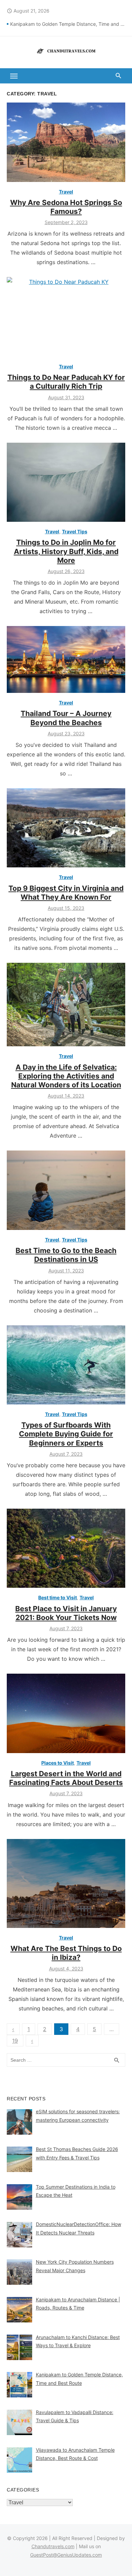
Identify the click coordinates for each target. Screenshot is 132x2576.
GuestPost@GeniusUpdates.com (66, 2555)
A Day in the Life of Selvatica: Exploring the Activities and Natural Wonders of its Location (66, 1076)
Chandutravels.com (53, 2546)
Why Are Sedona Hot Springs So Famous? (66, 207)
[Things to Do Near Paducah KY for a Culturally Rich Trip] (66, 317)
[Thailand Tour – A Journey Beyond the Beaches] (66, 659)
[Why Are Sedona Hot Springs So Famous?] (66, 142)
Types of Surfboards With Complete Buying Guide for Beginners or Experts (66, 1434)
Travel (66, 192)
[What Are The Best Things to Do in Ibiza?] (66, 1884)
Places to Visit (58, 1763)
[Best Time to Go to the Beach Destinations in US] (66, 1190)
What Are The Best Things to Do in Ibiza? (66, 1953)
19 (15, 2041)
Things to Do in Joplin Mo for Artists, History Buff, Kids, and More (66, 551)
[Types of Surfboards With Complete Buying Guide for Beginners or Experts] (66, 1365)
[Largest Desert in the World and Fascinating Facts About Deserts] (66, 1713)
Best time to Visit (58, 1597)
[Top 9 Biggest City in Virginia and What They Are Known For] (66, 828)
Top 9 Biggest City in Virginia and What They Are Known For (66, 893)
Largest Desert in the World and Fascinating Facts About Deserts (66, 1778)
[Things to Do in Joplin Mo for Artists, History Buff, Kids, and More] (66, 482)
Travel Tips (75, 531)
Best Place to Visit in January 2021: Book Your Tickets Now (66, 1613)
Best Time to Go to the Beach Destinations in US (66, 1255)
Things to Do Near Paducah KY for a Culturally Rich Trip (66, 382)
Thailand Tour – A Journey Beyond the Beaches (66, 718)
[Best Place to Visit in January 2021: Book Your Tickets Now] (66, 1548)
